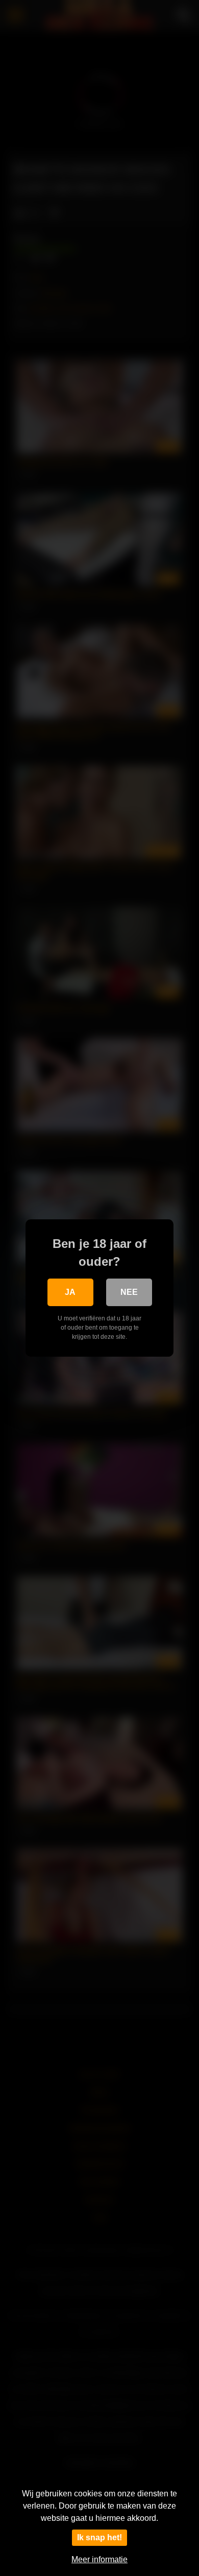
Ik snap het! (99, 2537)
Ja (70, 1292)
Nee (129, 1292)
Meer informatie (99, 2559)
